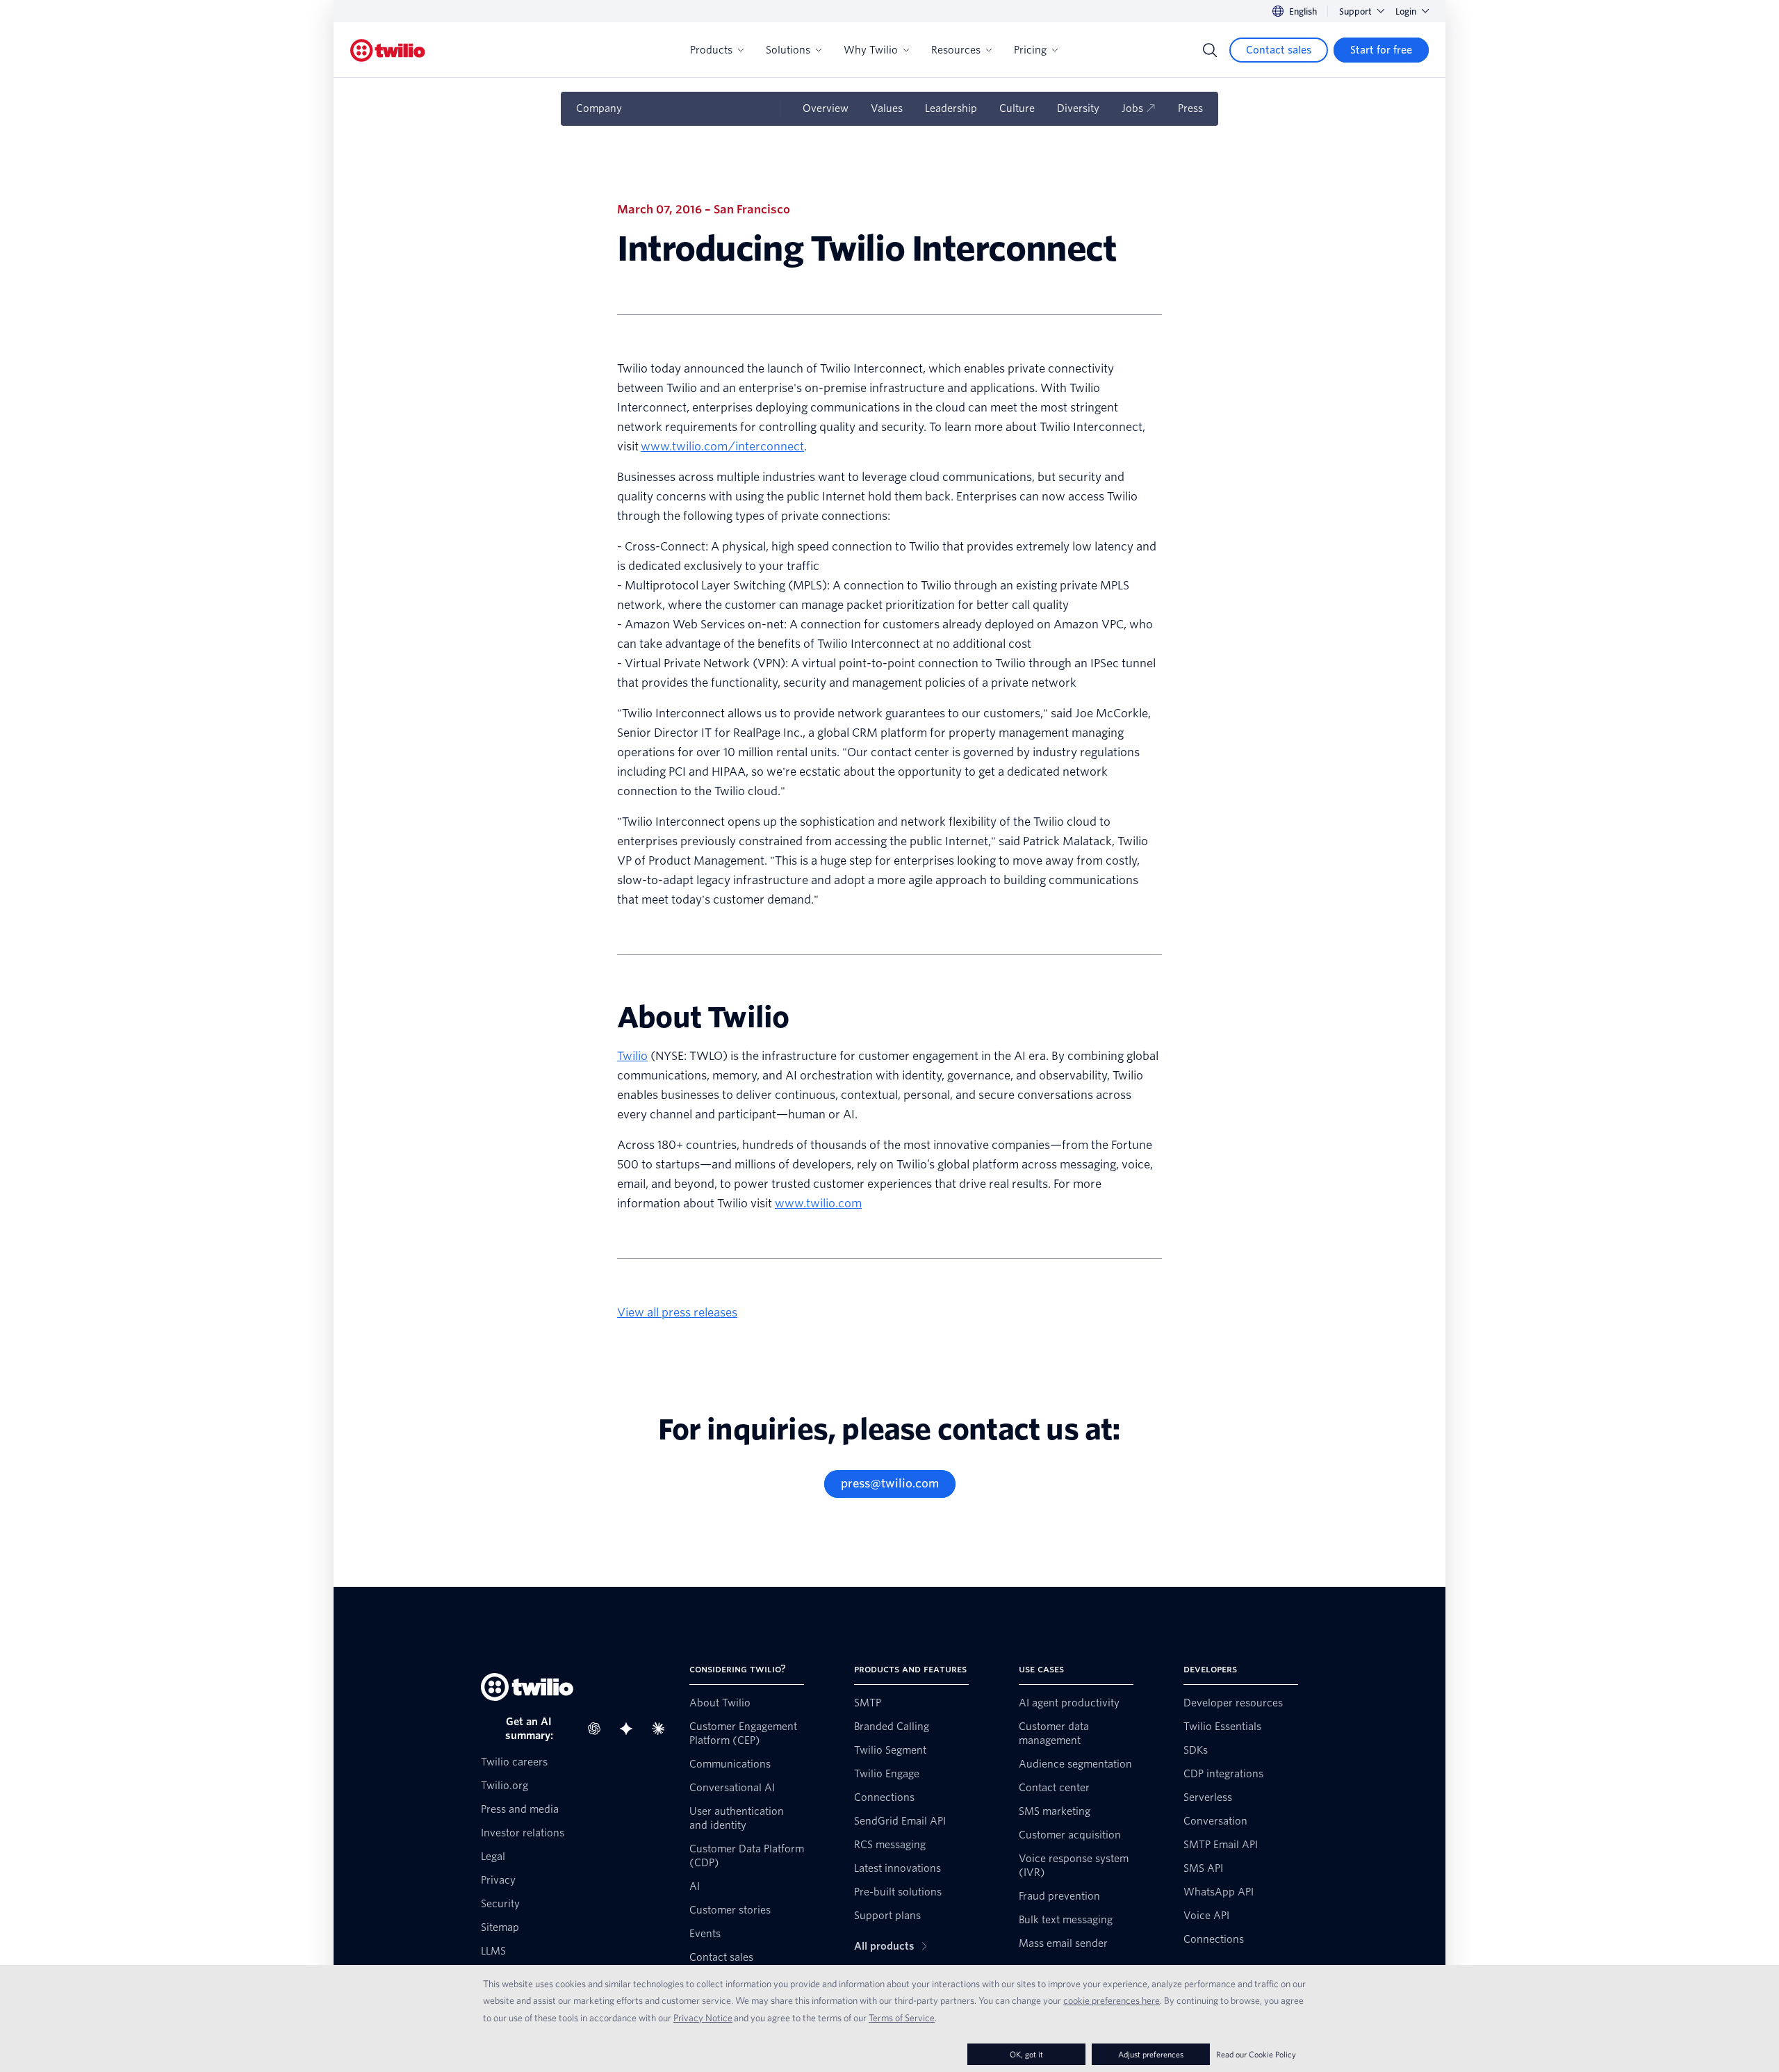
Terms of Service (902, 2018)
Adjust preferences (1151, 2054)
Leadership (951, 108)
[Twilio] (388, 50)
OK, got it (1026, 2054)
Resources (956, 50)
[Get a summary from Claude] (662, 1729)
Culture (1017, 108)
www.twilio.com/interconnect (722, 447)
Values (887, 108)
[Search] (1210, 50)
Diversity (1078, 108)
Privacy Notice (703, 2018)
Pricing (1030, 50)
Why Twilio (871, 50)
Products (711, 50)
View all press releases (677, 1313)
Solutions (788, 50)
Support (1355, 11)
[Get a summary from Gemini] (630, 1729)
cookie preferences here (1112, 2000)
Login (1406, 11)
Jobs (1132, 108)
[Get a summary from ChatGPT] (598, 1729)
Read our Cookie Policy (1256, 2054)
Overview (826, 108)
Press (1190, 108)
